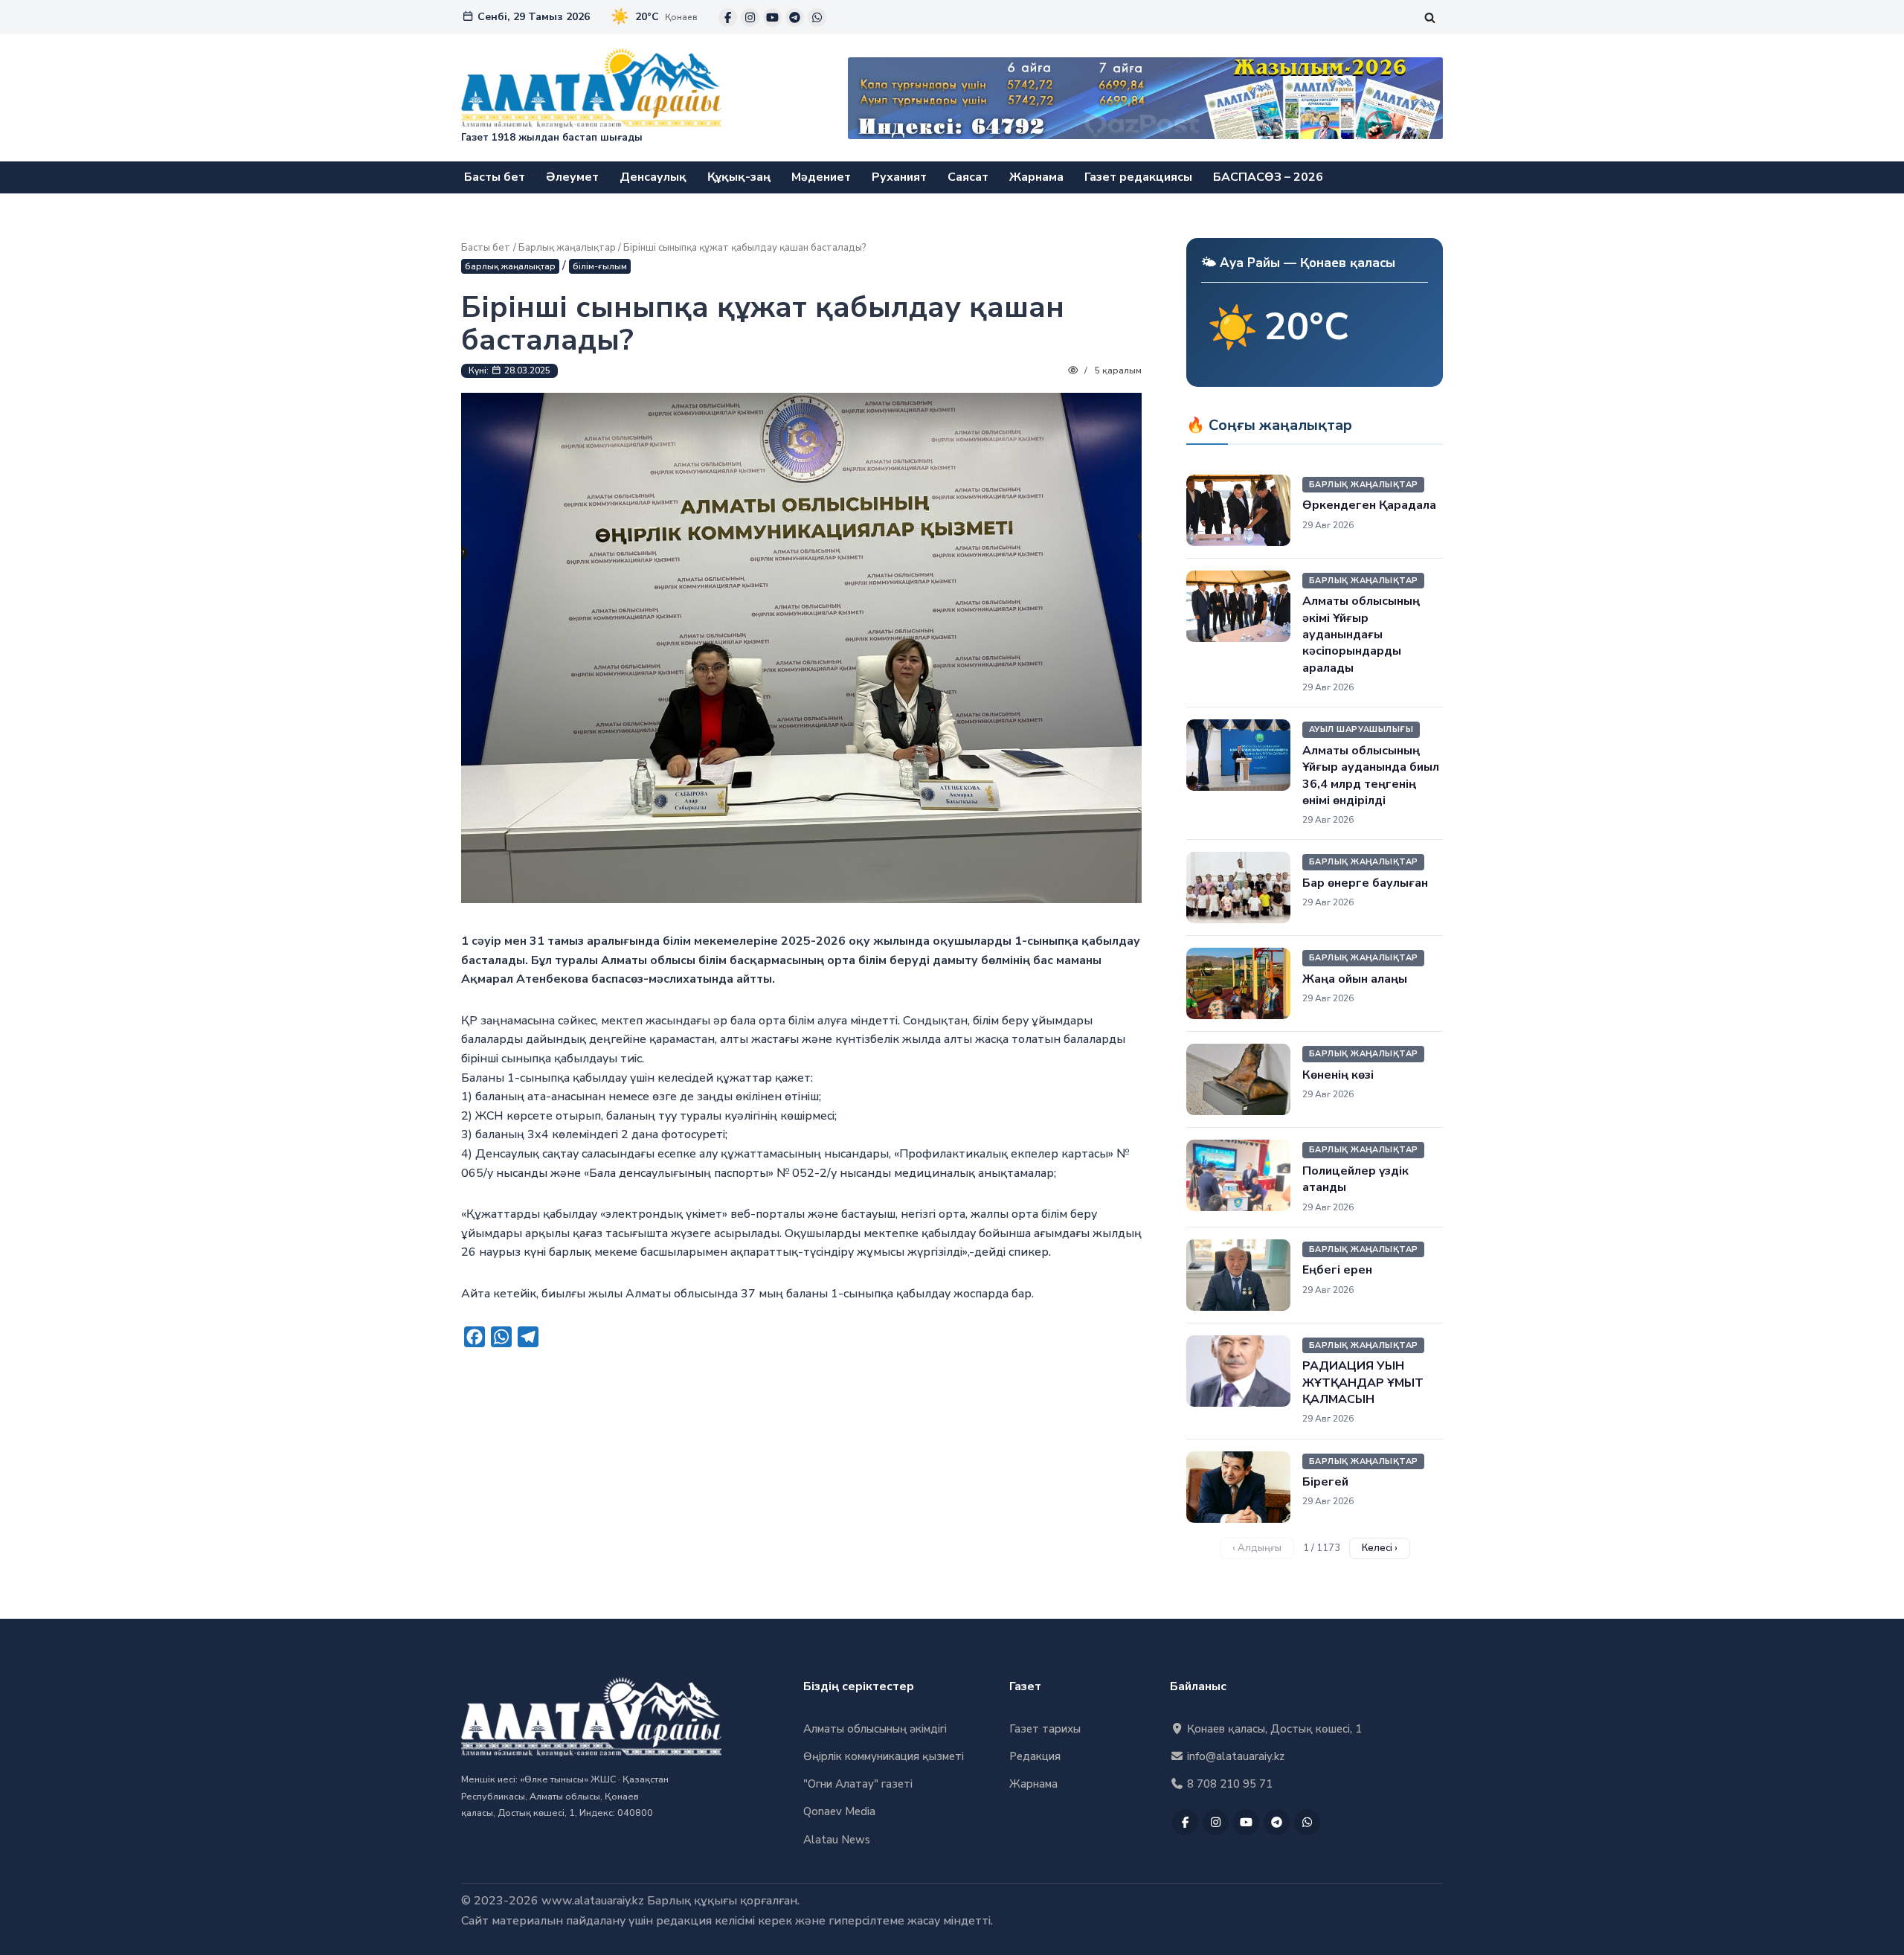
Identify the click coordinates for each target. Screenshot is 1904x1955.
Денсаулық (653, 177)
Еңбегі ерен (1337, 1270)
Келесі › (1380, 1548)
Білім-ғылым (600, 266)
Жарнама (1036, 177)
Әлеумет (572, 177)
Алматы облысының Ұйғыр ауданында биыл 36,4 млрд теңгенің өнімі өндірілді (1371, 776)
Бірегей (1325, 1482)
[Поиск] (1430, 17)
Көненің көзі (1338, 1075)
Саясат (968, 177)
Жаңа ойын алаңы (1355, 979)
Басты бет (495, 177)
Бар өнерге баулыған (1365, 883)
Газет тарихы (1045, 1729)
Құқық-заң (739, 177)
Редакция (1035, 1756)
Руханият (899, 177)
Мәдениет (821, 177)
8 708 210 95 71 (1228, 1784)
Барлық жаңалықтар (567, 248)
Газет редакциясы (1138, 177)
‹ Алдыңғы (1257, 1548)
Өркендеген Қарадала (1369, 505)
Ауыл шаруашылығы (1361, 729)
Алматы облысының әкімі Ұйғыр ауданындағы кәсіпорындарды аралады (1361, 635)
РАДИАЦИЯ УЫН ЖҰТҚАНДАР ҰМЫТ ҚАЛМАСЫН (1363, 1383)
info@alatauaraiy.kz (1234, 1756)
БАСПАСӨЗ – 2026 (1268, 177)
